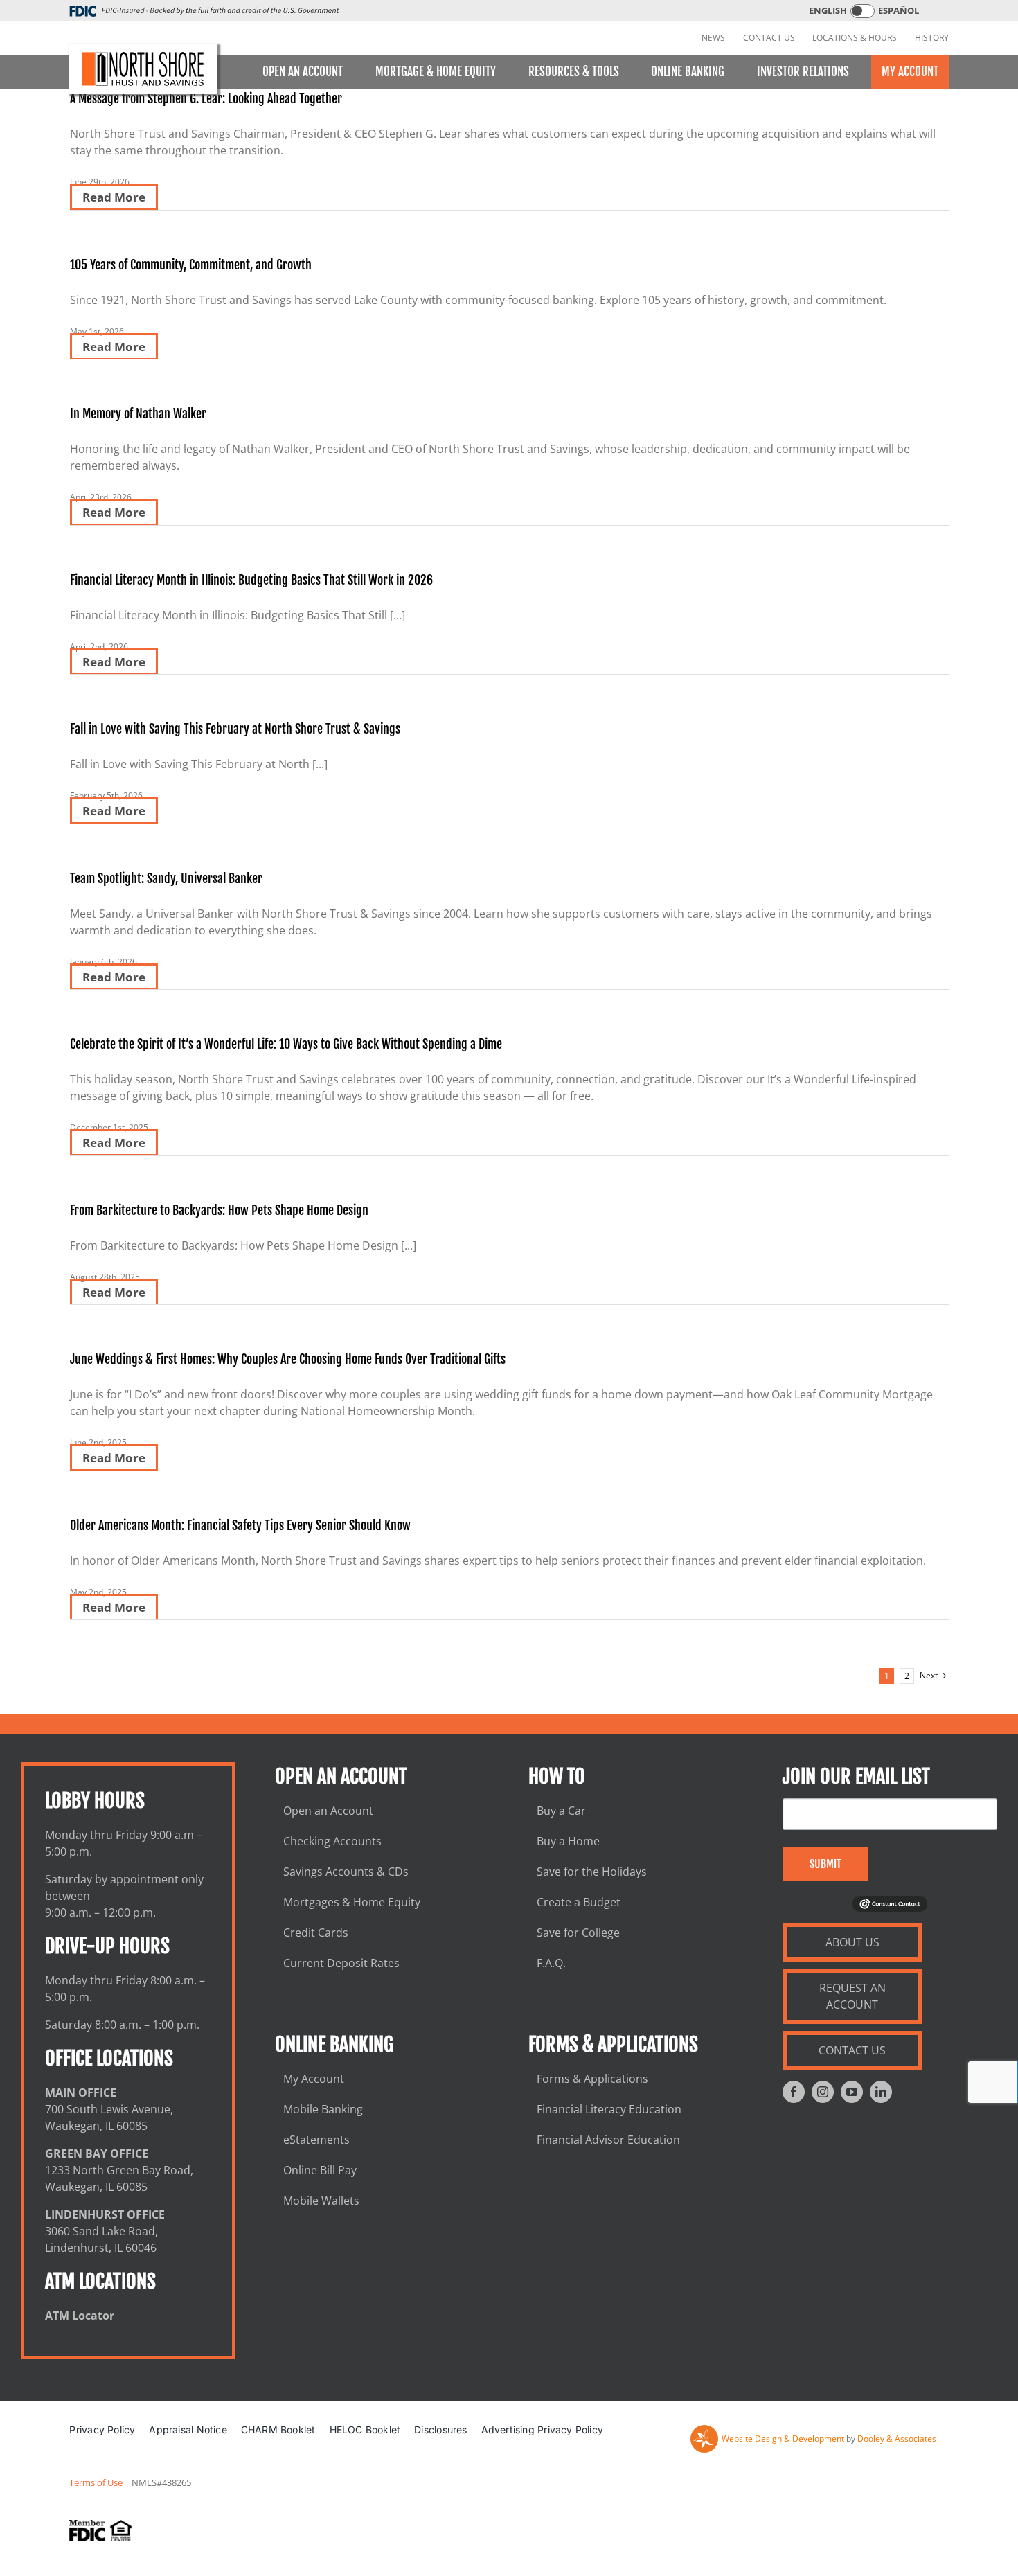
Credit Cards (316, 1933)
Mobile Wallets (321, 2201)
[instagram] (823, 2092)
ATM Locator (80, 2316)
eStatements (316, 2140)
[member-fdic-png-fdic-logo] (100, 2531)
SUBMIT (825, 1864)
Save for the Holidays (592, 1872)
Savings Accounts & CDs (346, 1872)
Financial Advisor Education (608, 2140)
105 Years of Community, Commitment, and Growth (191, 265)
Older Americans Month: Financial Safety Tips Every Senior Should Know (240, 1525)
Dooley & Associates (897, 2439)
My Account (314, 2079)
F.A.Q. (551, 1963)
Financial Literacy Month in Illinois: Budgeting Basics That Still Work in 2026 (251, 580)
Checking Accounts (332, 1841)
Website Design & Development (783, 2439)
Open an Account (328, 1811)
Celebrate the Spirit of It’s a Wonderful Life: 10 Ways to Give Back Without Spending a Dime (286, 1044)
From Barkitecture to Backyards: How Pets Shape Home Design (219, 1210)
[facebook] (794, 2092)
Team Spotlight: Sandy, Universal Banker (166, 878)
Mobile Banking (323, 2109)
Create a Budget (579, 1902)
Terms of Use (96, 2482)
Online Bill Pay (320, 2170)
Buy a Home (568, 1841)
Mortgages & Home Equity (352, 1902)
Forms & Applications (592, 2079)
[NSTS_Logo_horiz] (144, 69)
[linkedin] (881, 2092)
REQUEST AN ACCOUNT (852, 1996)
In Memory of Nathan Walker (138, 414)
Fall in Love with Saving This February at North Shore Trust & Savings (235, 729)
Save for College (578, 1933)
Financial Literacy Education (609, 2109)
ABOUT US (852, 1942)
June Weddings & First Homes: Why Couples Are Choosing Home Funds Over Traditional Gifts (288, 1359)
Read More (114, 197)
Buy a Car (561, 1811)
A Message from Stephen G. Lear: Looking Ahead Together (206, 98)
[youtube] (852, 2092)
